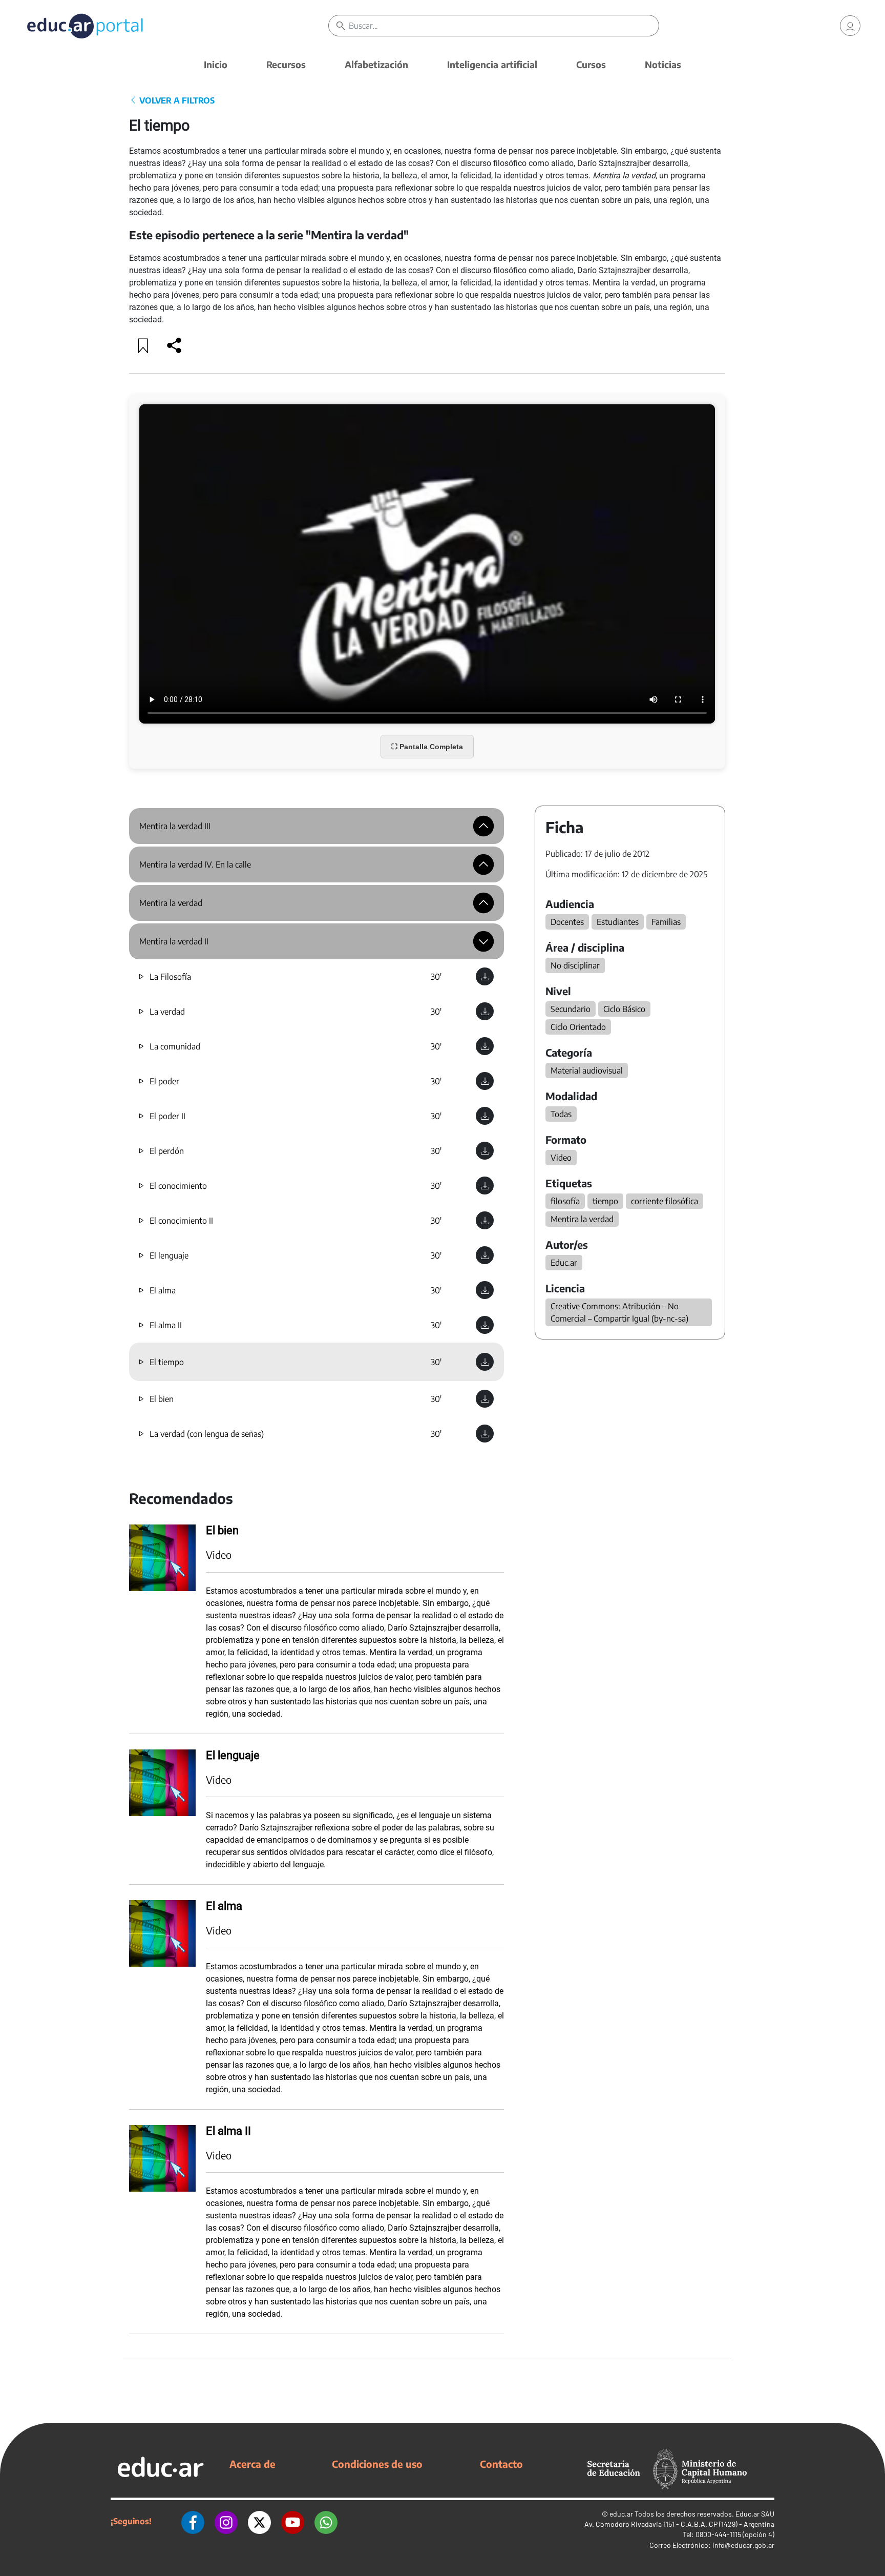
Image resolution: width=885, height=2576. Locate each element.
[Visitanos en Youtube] (293, 2521)
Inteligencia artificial (492, 64)
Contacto (501, 2464)
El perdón (167, 1151)
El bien (162, 1399)
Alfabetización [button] (376, 64)
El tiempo (167, 1362)
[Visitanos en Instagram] (226, 2521)
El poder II (167, 1116)
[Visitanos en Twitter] (259, 2521)
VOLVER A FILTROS (176, 100)
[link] (850, 26)
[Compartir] (174, 345)
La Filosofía (170, 977)
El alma (163, 1290)
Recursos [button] (286, 64)
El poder (164, 1081)
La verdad (167, 1012)
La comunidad (175, 1046)
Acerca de (252, 2464)
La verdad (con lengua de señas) (207, 1434)
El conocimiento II (181, 1221)
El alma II (166, 1325)
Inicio (216, 64)
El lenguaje (169, 1255)
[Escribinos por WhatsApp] (326, 2521)
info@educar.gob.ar (743, 2545)
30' (436, 977)
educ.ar (621, 2514)
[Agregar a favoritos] (143, 345)
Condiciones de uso (377, 2464)
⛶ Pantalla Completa (427, 747)
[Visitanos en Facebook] (193, 2521)
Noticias (663, 64)
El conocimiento (178, 1186)
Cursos (591, 64)
